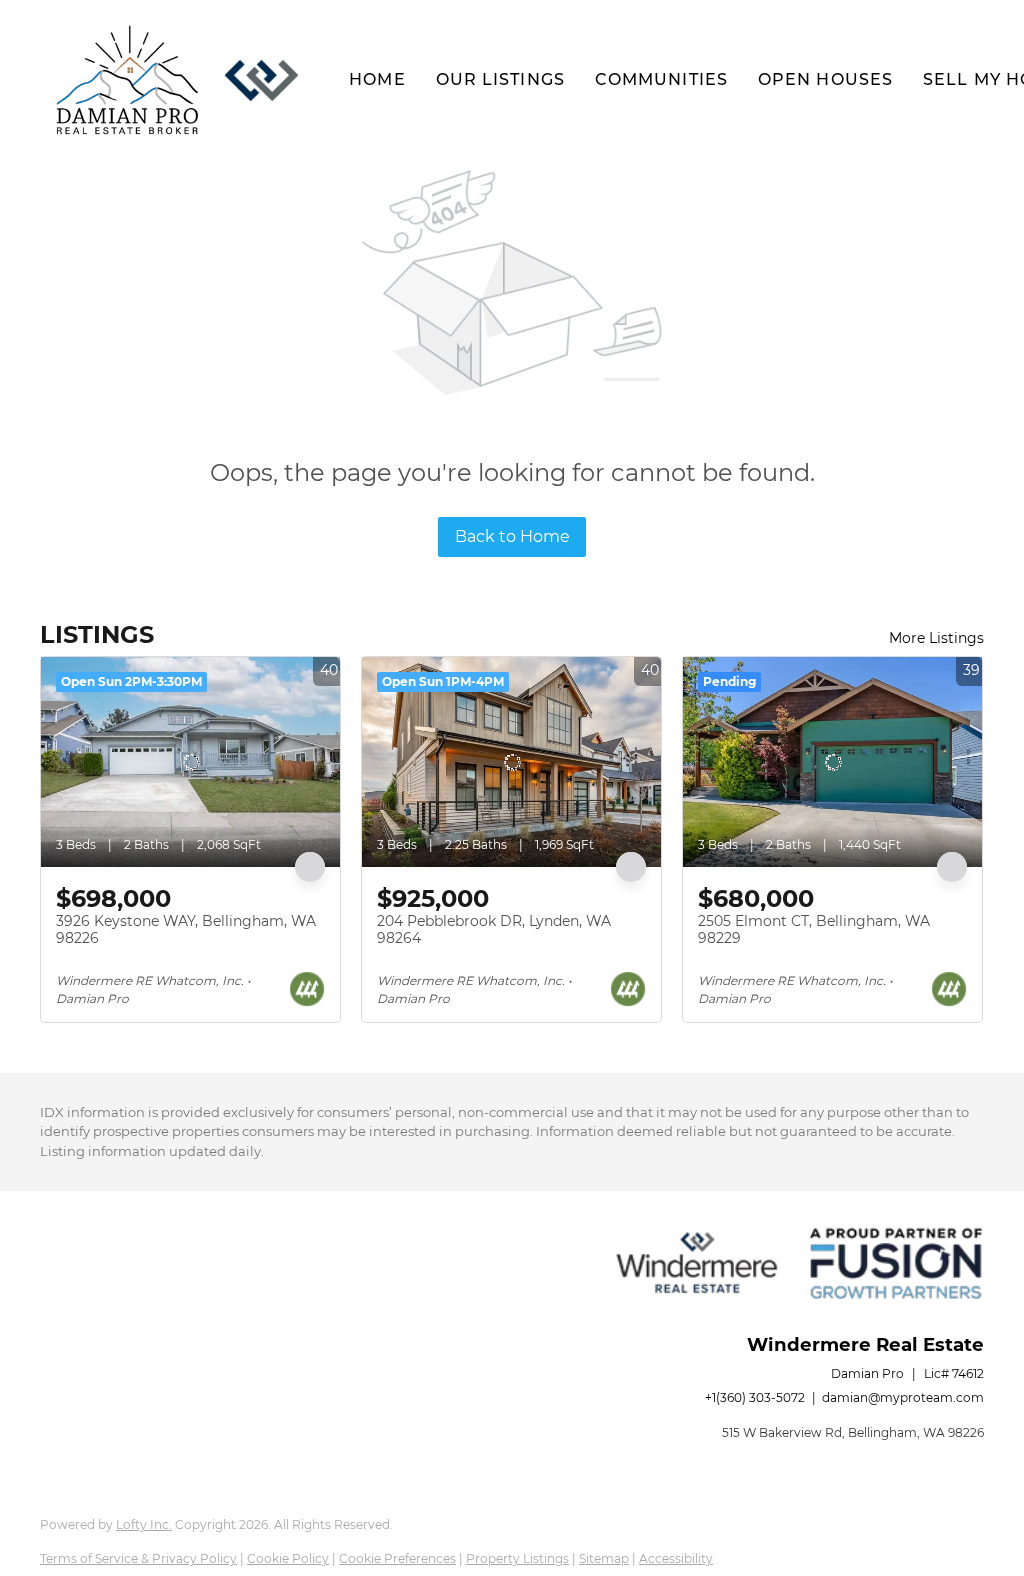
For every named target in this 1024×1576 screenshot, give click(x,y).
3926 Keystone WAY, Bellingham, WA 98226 (186, 930)
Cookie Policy (288, 1558)
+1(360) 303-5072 (755, 1397)
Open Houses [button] (825, 79)
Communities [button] (661, 79)
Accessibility (676, 1558)
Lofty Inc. (144, 1524)
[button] (127, 80)
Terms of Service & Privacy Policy (138, 1558)
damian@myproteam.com (903, 1397)
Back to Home (512, 536)
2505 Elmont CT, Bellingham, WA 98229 (814, 930)
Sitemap (604, 1558)
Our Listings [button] (500, 79)
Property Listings (517, 1558)
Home (377, 79)
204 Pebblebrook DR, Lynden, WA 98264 (494, 930)
